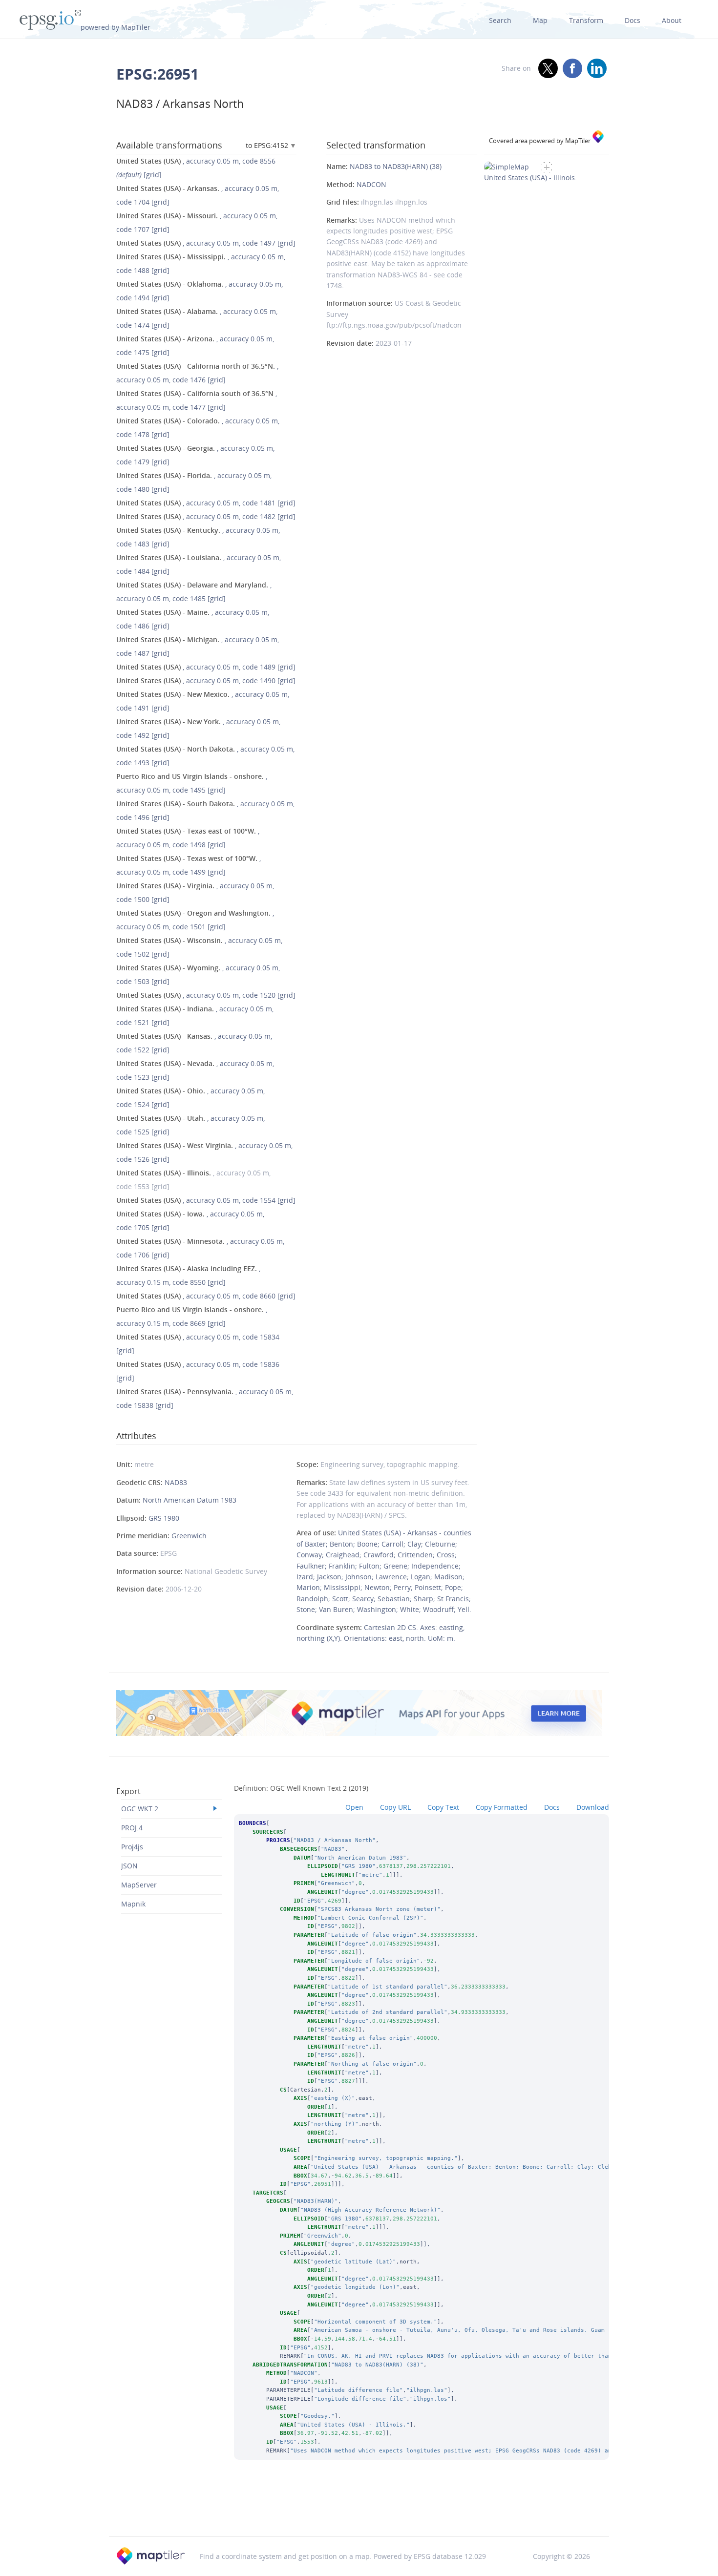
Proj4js (132, 1847)
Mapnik (133, 1904)
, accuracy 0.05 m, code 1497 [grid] (206, 243)
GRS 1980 (164, 1518)
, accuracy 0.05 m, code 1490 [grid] (206, 681)
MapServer (139, 1885)
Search (500, 20)
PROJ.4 (132, 1828)
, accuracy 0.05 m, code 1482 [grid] (206, 516)
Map (540, 20)
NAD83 (176, 1482)
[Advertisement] (359, 2511)
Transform (586, 20)
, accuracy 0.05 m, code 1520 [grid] (206, 995)
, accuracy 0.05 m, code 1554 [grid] (206, 1200)
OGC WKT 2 (140, 1809)
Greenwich (189, 1536)
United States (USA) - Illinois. (530, 178)
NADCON (371, 184)
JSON (129, 1866)
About (672, 20)
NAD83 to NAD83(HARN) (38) (396, 166)
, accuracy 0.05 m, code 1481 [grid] (206, 503)
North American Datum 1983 (190, 1500)
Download (593, 1807)
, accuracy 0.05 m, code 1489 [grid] (206, 667)
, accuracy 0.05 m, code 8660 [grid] (206, 1296)
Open (354, 1807)
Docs (633, 20)
